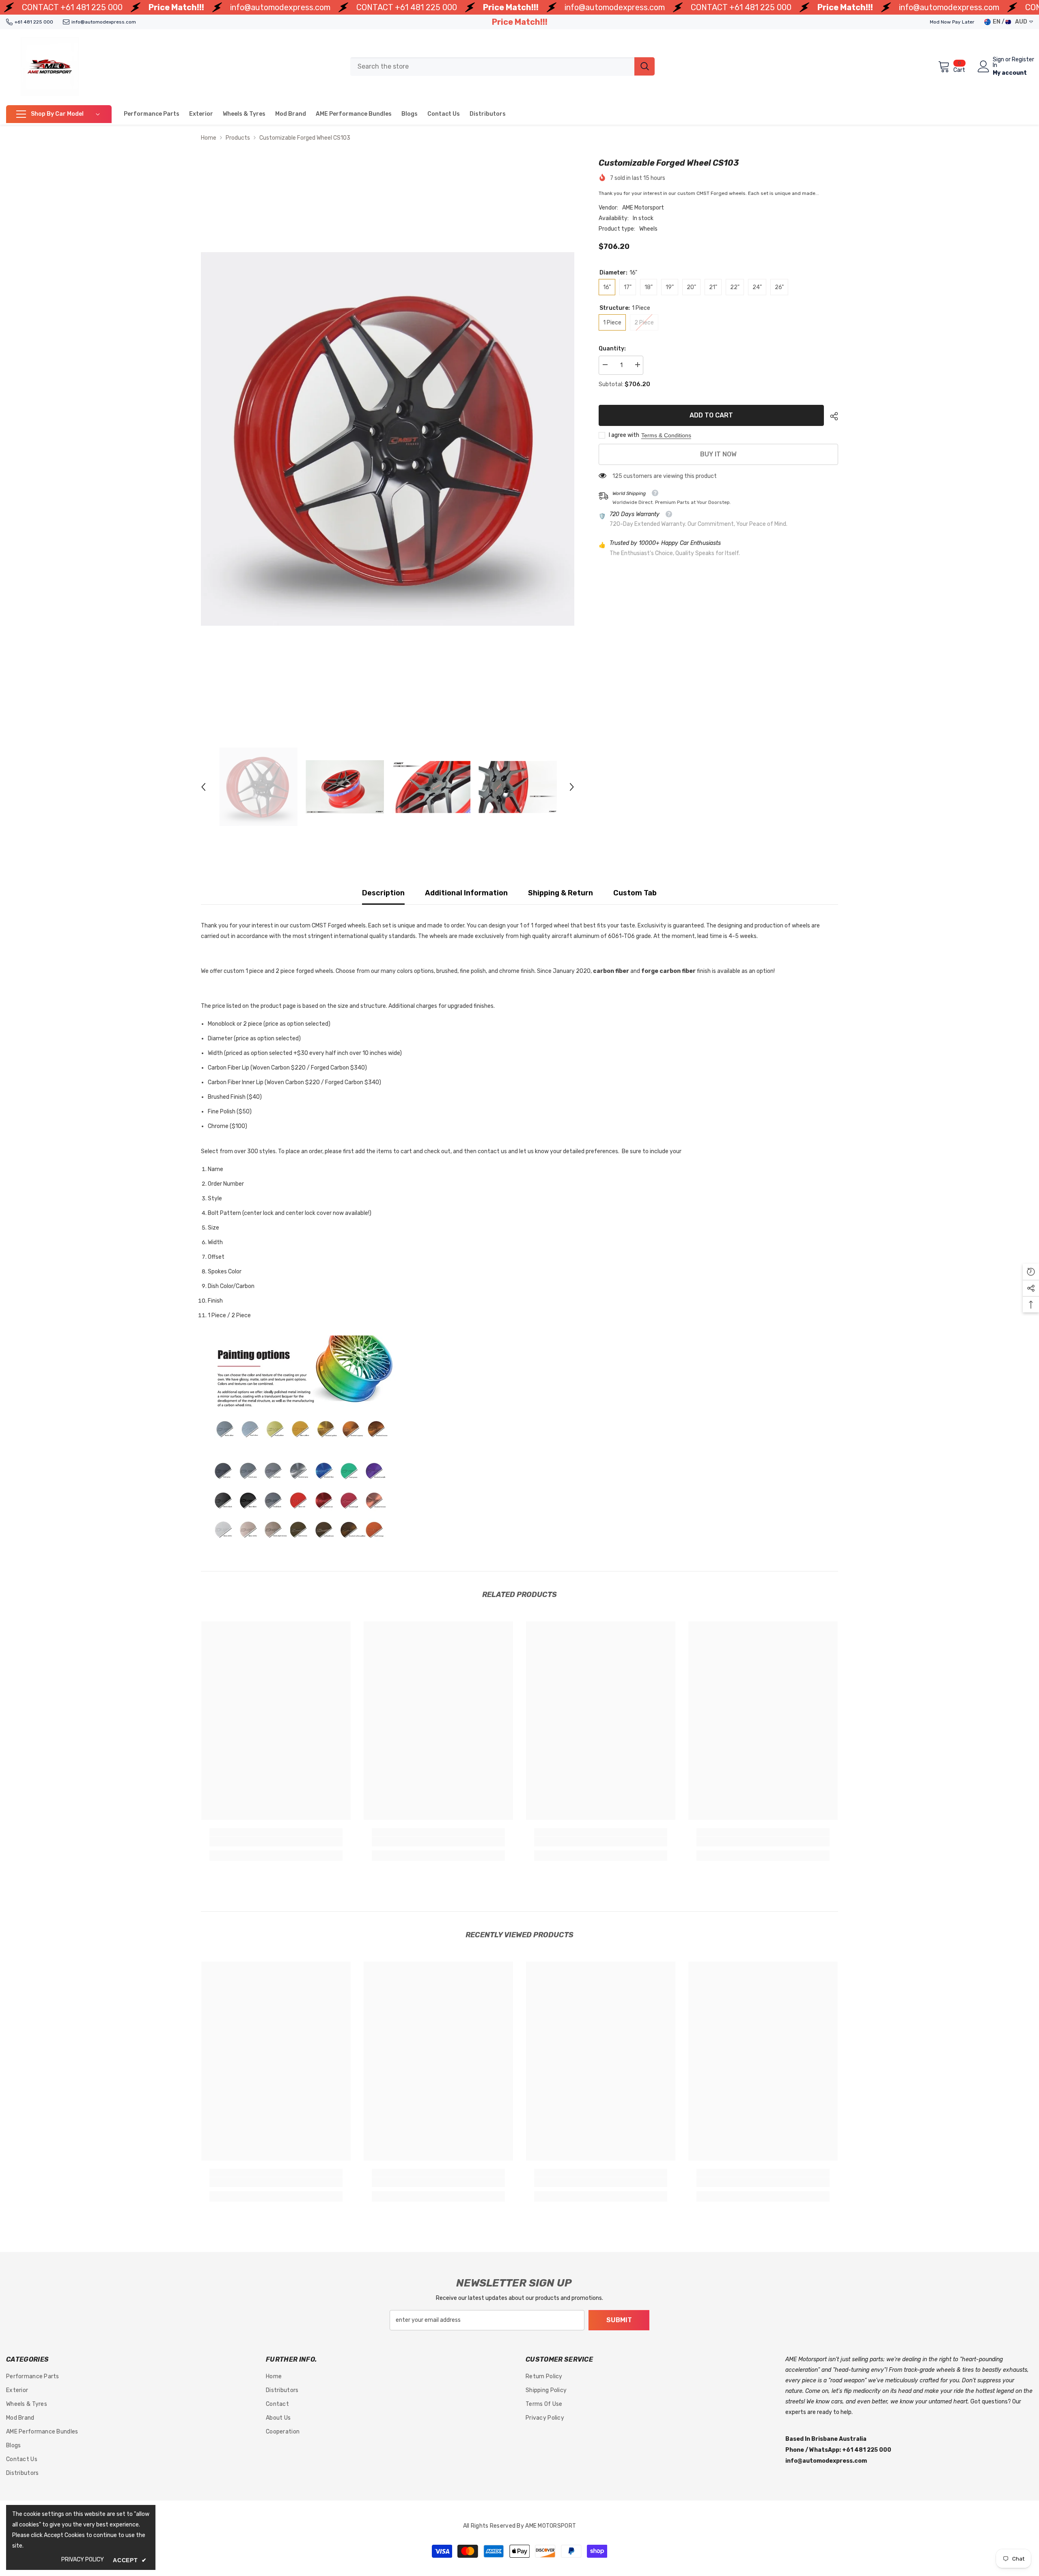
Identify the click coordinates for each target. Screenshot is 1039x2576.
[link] (276, 1841)
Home (209, 138)
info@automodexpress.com (280, 7)
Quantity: (612, 349)
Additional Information (466, 893)
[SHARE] (831, 416)
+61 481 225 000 (92, 7)
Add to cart (711, 415)
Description (383, 893)
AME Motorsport (643, 208)
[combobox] (492, 66)
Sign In (998, 63)
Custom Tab (635, 893)
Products (238, 138)
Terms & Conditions (666, 435)
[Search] (502, 67)
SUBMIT (619, 2320)
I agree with (624, 435)
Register (1023, 60)
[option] (388, 439)
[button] (203, 787)
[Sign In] (984, 66)
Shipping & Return (560, 893)
